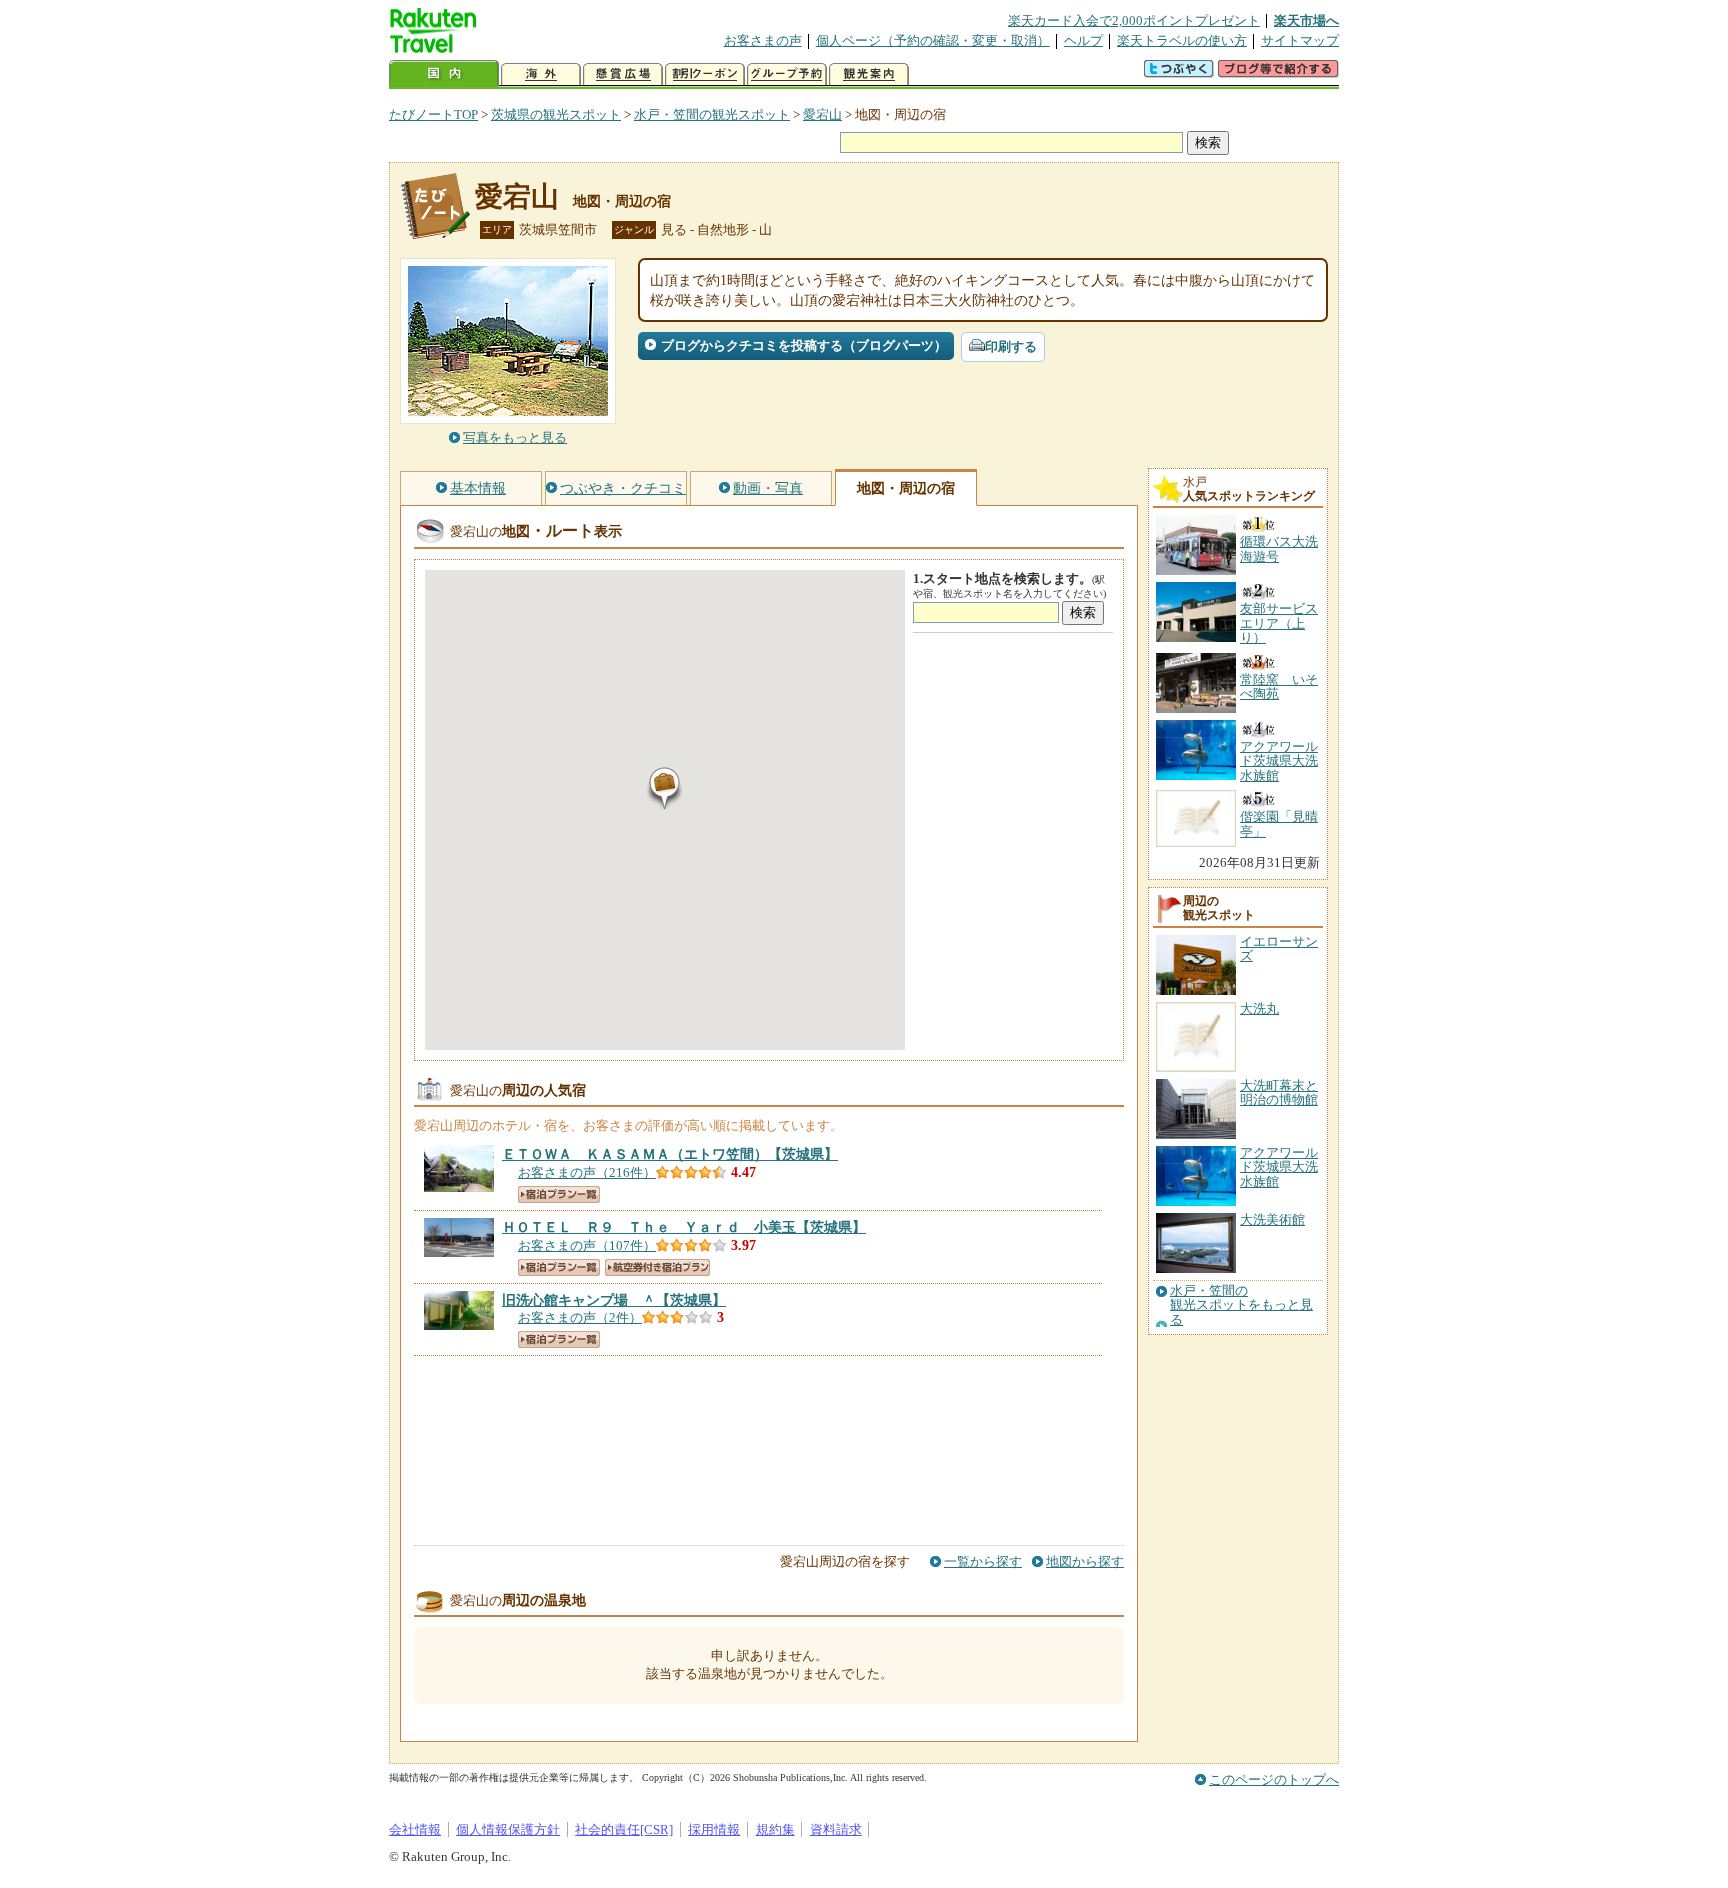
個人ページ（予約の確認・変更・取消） (933, 40)
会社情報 (415, 1829)
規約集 (775, 1829)
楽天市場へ (1306, 20)
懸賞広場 (623, 74)
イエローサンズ (1279, 948)
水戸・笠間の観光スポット (712, 114)
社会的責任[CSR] (624, 1829)
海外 (541, 74)
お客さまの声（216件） (587, 1172)
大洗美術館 (1272, 1219)
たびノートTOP (433, 114)
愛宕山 (822, 114)
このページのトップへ (1274, 1779)
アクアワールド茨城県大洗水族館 (1279, 1167)
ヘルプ (1083, 40)
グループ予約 (787, 74)
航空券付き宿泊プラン (657, 1267)
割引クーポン (705, 74)
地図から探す (1085, 1561)
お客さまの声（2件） (580, 1317)
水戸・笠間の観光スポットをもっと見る (1241, 1305)
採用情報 (714, 1829)
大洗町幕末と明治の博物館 (1279, 1092)
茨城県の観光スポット (556, 114)
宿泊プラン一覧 (559, 1194)
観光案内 (869, 74)
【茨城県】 (670, 1154)
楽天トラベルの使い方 (1182, 40)
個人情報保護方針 (508, 1829)
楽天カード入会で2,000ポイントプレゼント (1134, 20)
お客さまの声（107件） (587, 1245)
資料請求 (836, 1829)
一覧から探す (983, 1561)
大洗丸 (1259, 1008)
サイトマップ (1300, 40)
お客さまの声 (763, 40)
